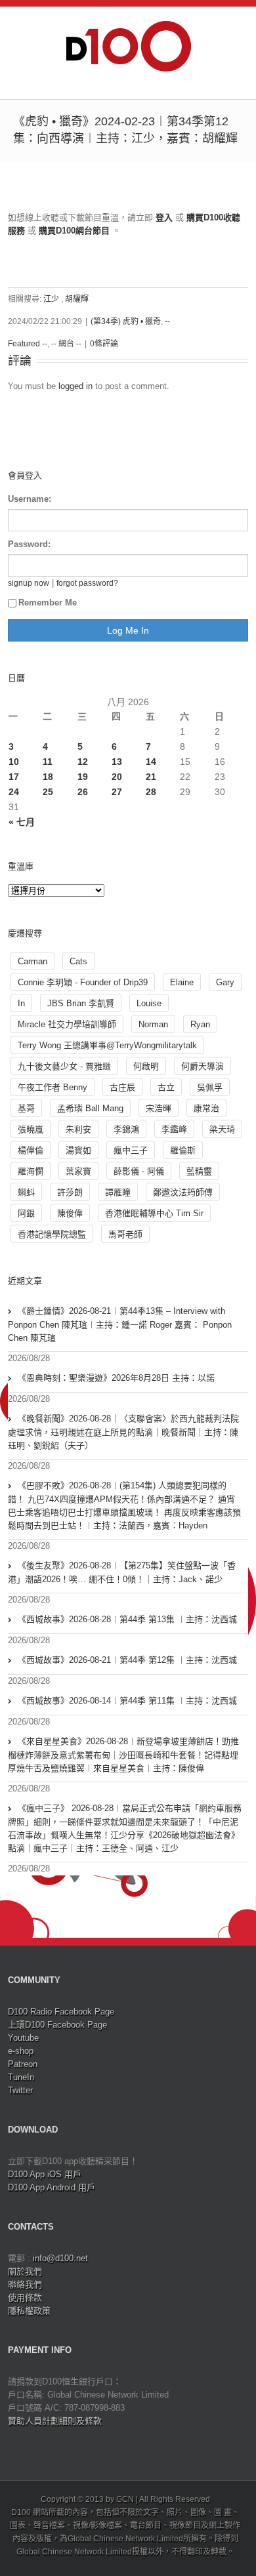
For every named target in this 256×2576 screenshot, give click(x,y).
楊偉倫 (31, 1150)
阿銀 (26, 1213)
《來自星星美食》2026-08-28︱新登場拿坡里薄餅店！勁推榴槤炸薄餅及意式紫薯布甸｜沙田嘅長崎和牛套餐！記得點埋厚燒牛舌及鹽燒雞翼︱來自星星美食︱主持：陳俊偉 (123, 1755)
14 (151, 762)
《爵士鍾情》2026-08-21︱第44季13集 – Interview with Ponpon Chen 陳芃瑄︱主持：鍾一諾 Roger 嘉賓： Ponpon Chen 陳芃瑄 (120, 1324)
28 (151, 792)
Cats (78, 961)
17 (14, 777)
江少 (51, 299)
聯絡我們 (25, 2284)
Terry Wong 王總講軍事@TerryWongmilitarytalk (107, 1045)
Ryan (200, 1024)
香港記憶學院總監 (52, 1234)
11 (48, 762)
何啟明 (146, 1066)
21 (151, 777)
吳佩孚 (210, 1087)
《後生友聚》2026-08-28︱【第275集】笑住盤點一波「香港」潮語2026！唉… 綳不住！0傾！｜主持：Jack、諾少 (122, 1572)
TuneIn (21, 2077)
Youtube (23, 2038)
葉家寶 (78, 1171)
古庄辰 (122, 1087)
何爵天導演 (203, 1066)
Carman (32, 961)
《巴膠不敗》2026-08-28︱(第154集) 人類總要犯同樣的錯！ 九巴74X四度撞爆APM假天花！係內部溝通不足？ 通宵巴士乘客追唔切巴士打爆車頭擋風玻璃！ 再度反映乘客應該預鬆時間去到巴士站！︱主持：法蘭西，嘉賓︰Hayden (124, 1505)
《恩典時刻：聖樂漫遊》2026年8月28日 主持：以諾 (116, 1378)
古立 (166, 1087)
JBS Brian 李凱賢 (81, 1003)
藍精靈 (199, 1171)
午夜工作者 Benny (53, 1087)
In (21, 1003)
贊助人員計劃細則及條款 (55, 2421)
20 (117, 777)
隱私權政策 (29, 2311)
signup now (29, 583)
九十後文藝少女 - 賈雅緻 (64, 1066)
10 (14, 762)
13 (117, 762)
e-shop (21, 2051)
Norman (153, 1024)
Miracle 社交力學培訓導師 (67, 1024)
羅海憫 (31, 1171)
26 (83, 792)
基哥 (26, 1108)
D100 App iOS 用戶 (45, 2174)
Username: (30, 499)
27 (117, 792)
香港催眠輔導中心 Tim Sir (154, 1213)
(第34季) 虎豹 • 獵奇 (126, 321)
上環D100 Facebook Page (57, 2025)
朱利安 (78, 1129)
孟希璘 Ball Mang (90, 1108)
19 (83, 777)
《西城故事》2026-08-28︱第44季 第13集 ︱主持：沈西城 (127, 1619)
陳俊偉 (70, 1213)
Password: (29, 544)
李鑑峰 (174, 1129)
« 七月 (22, 822)
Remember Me (48, 603)
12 (83, 762)
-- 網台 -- (66, 344)
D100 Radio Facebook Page (61, 2012)
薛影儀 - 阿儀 (139, 1171)
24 (14, 792)
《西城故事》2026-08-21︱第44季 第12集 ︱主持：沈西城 (127, 1660)
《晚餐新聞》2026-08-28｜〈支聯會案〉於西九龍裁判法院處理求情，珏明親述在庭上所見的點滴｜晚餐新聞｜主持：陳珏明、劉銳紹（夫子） (123, 1432)
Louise (149, 1003)
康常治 (206, 1108)
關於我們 (25, 2271)
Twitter (20, 2090)
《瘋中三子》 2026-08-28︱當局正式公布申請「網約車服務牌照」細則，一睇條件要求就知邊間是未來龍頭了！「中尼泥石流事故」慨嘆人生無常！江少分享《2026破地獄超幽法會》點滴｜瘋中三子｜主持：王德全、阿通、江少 (125, 1828)
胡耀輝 (77, 299)
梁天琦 (222, 1129)
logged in (75, 386)
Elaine (182, 982)
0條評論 (104, 344)
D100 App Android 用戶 (52, 2187)
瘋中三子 (131, 1150)
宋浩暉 (159, 1108)
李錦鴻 (126, 1129)
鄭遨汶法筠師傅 (183, 1192)
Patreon (23, 2064)
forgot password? (87, 583)
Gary (225, 982)
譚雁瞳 (118, 1192)
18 (48, 777)
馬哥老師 (125, 1234)
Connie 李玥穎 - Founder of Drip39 (83, 982)
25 (48, 792)
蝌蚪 (26, 1192)
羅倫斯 (183, 1150)
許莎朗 (70, 1192)
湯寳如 (78, 1150)
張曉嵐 (31, 1129)
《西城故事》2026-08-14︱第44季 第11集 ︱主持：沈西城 (127, 1701)
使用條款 (25, 2298)
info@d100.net (60, 2258)
